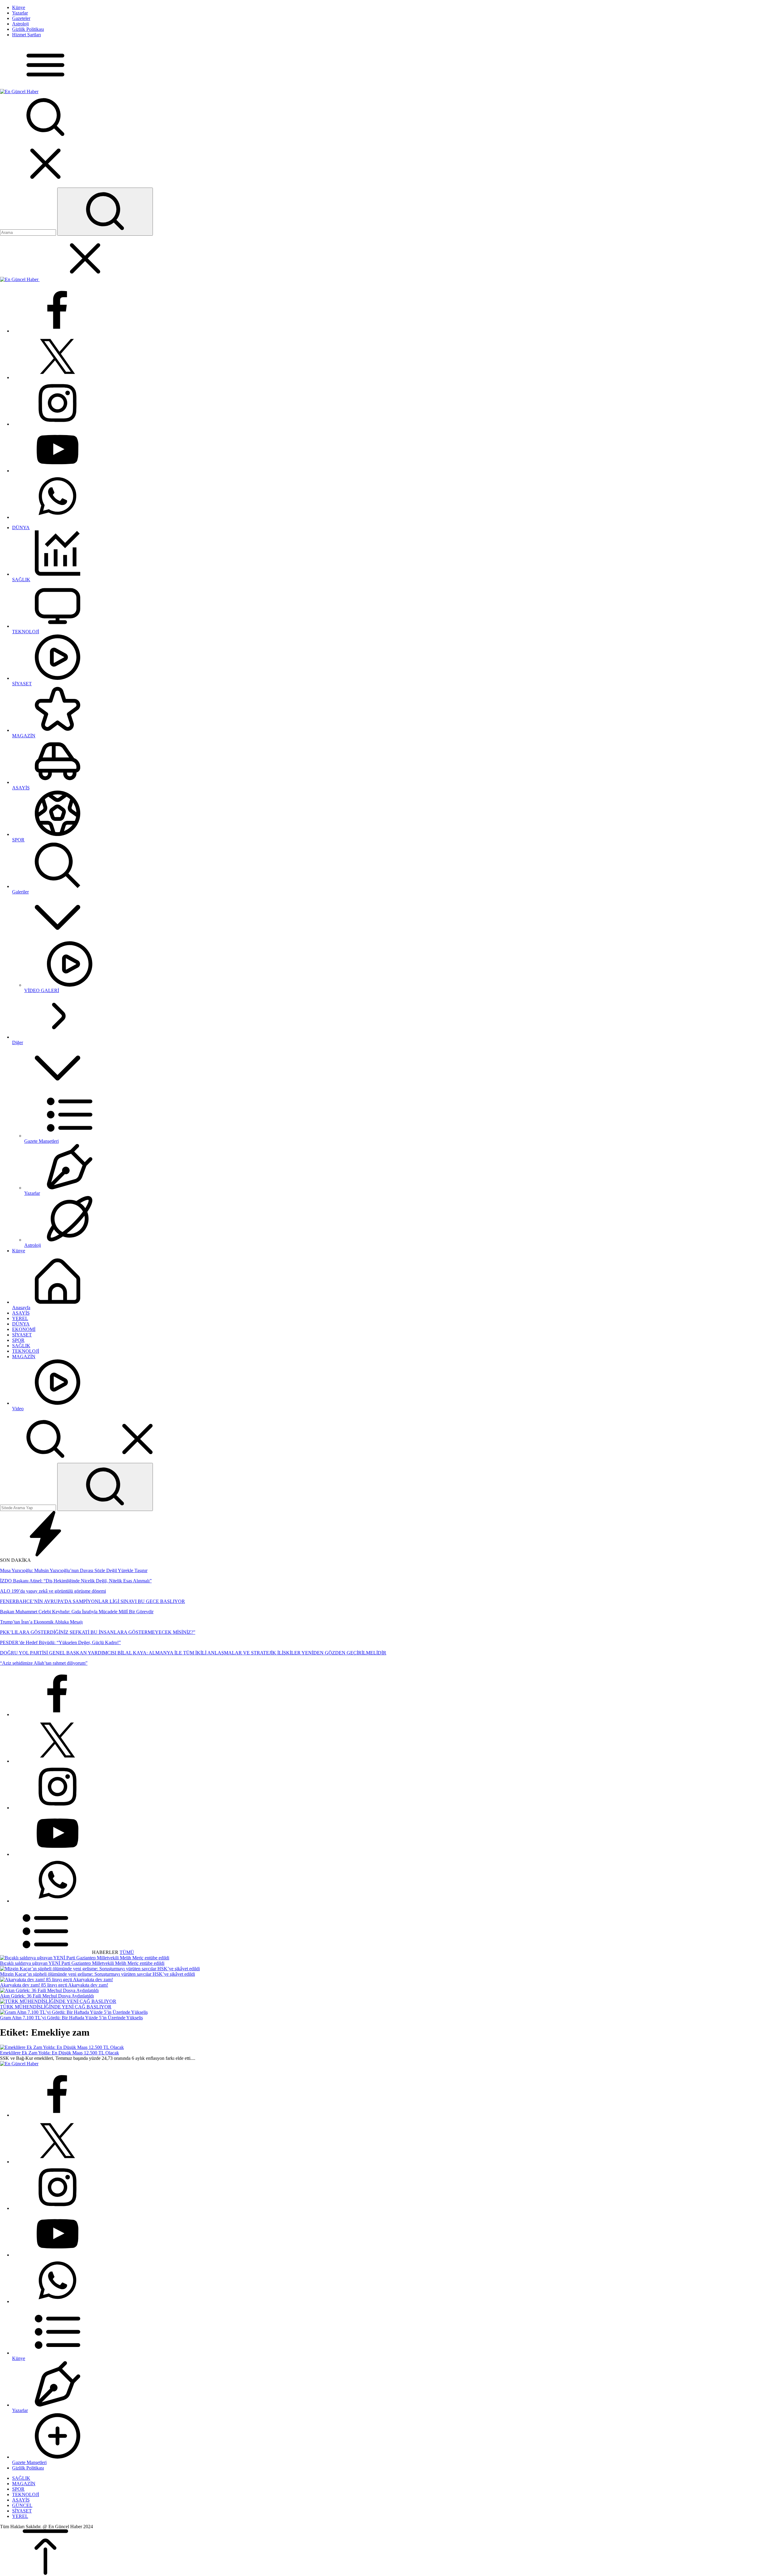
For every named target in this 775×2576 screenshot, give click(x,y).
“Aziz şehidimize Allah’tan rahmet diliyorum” (44, 1663)
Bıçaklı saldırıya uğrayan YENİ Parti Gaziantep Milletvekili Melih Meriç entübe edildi (82, 1963)
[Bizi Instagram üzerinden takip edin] (58, 424)
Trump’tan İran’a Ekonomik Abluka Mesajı (41, 1622)
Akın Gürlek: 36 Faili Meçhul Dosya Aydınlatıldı (47, 1996)
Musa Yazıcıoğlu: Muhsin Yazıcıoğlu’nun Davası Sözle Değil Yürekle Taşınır (74, 1570)
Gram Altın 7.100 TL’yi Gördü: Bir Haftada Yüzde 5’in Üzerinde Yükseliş (71, 2018)
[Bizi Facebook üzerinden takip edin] (58, 331)
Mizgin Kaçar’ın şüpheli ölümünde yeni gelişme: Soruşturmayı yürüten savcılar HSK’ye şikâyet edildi (97, 1974)
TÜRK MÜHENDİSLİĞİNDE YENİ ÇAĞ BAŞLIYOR (56, 2007)
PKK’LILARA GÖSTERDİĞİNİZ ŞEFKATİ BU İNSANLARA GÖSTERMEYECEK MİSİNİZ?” (98, 1632)
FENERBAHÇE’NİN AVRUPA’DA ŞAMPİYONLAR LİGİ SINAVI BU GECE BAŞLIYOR (92, 1601)
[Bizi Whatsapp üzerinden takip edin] (58, 517)
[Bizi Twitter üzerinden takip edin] (58, 377)
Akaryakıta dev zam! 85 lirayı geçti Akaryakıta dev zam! (54, 1985)
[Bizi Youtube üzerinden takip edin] (58, 471)
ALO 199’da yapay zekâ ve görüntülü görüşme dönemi (53, 1591)
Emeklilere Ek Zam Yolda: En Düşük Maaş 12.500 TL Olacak (59, 2053)
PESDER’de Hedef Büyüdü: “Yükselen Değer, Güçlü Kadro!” (60, 1642)
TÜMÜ (127, 1952)
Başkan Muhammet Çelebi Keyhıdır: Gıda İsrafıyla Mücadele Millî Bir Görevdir (77, 1612)
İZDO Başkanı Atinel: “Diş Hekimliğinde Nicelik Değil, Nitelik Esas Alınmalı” (76, 1581)
